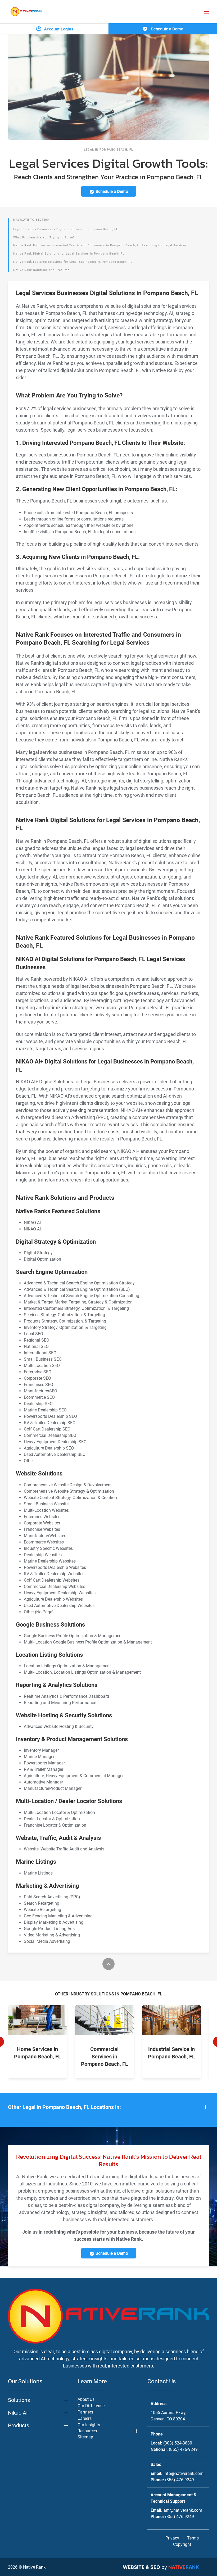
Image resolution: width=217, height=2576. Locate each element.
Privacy (172, 2538)
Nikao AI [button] (18, 2413)
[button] (206, 12)
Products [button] (19, 2425)
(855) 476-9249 (183, 2449)
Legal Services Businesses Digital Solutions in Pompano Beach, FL (66, 229)
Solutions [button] (19, 2400)
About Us (86, 2399)
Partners (85, 2412)
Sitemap (85, 2437)
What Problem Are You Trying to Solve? (44, 237)
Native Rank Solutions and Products (41, 270)
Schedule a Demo (167, 29)
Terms (193, 2538)
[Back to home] (26, 12)
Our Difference (91, 2406)
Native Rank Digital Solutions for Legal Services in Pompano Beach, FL (69, 254)
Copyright (182, 2544)
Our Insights (89, 2425)
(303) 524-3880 (178, 2443)
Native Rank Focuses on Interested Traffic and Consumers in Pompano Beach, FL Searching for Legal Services (100, 245)
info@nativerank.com (184, 2473)
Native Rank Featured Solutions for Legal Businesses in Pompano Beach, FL (73, 262)
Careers (85, 2418)
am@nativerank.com (183, 2510)
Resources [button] (87, 2431)
